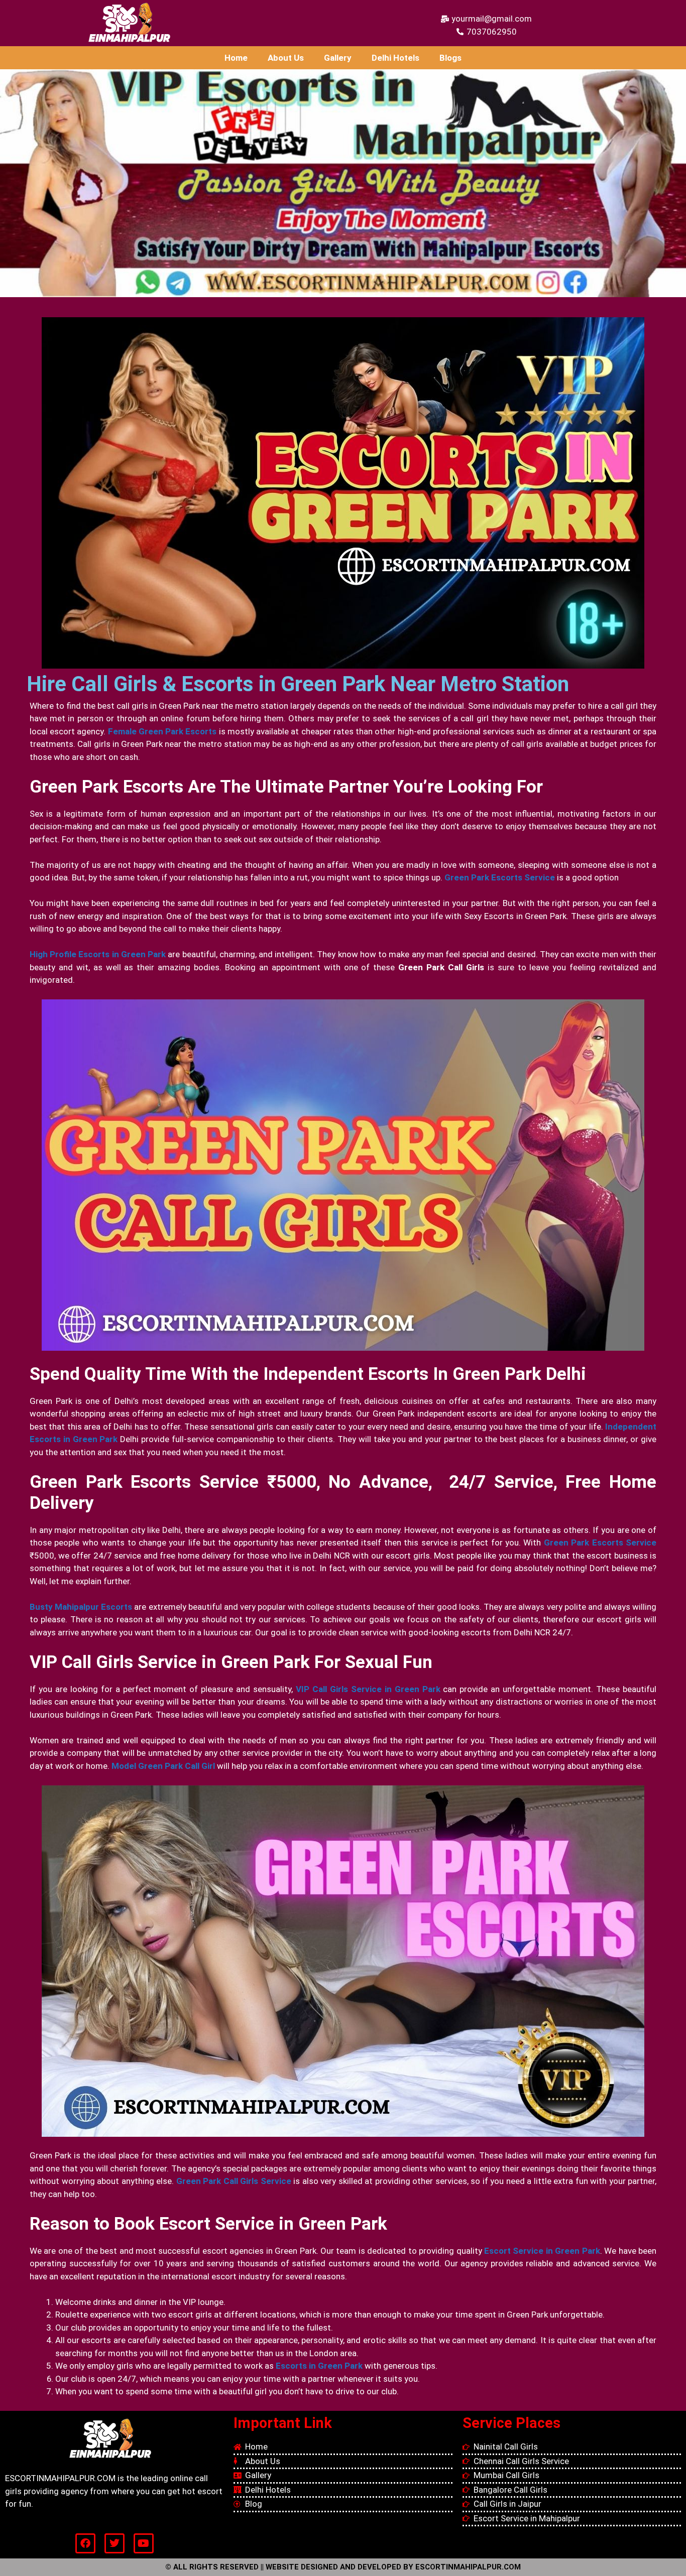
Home (236, 58)
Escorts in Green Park (319, 2366)
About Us (286, 58)
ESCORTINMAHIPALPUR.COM (468, 2567)
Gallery (338, 58)
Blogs (450, 58)
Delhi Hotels (395, 58)
